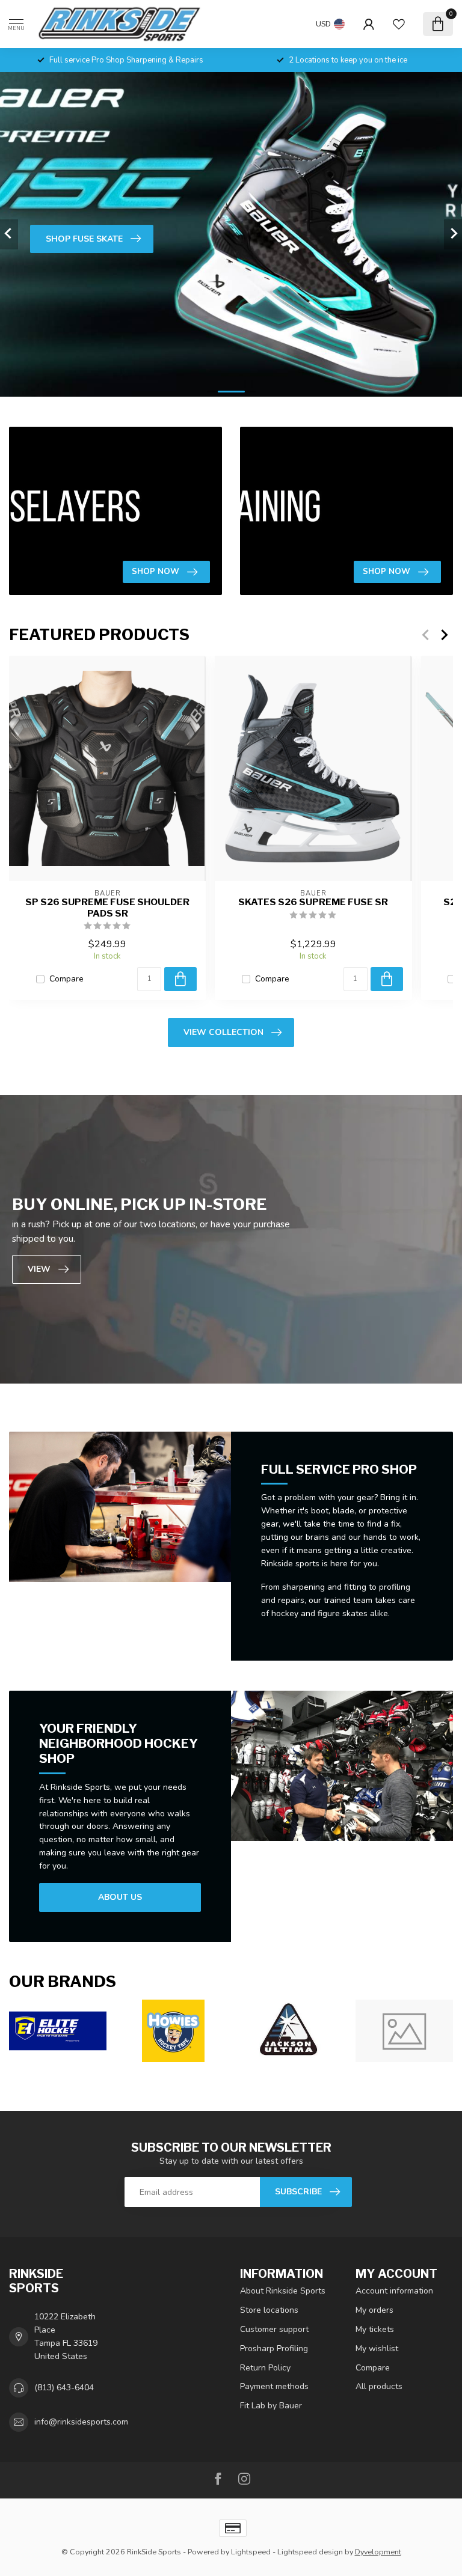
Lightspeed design (310, 2552)
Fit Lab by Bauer (271, 2406)
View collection (223, 1032)
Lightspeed (251, 2552)
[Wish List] (399, 24)
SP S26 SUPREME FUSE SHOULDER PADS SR (107, 908)
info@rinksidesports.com (81, 2422)
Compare (66, 979)
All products (379, 2386)
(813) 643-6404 (64, 2388)
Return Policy (265, 2368)
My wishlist (377, 2349)
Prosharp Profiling (274, 2349)
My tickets (375, 2329)
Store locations (269, 2310)
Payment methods (274, 2386)
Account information (394, 2291)
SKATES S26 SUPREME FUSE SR (313, 902)
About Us (120, 1897)
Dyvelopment (378, 2552)
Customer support (274, 2329)
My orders (374, 2310)
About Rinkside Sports (283, 2291)
